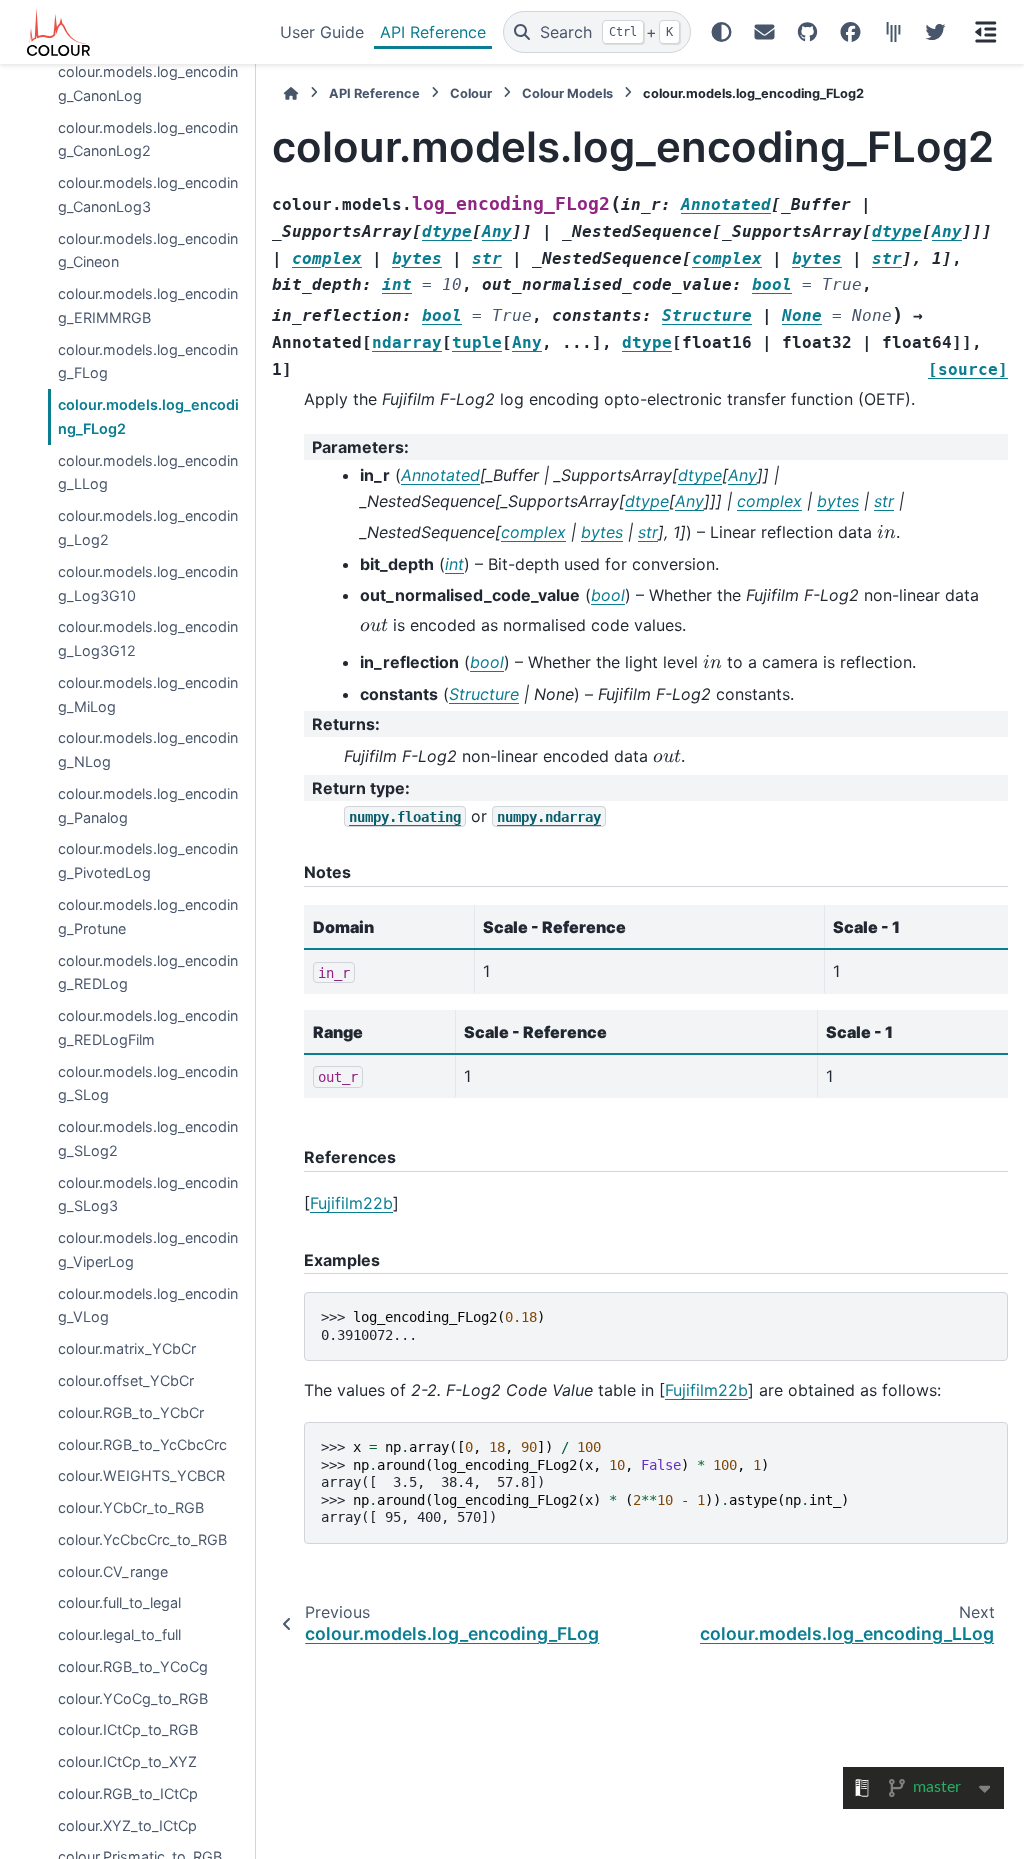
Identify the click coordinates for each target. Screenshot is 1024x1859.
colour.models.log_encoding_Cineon (148, 250)
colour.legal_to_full (119, 1634)
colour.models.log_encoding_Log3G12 (148, 638)
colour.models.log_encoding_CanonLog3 (148, 194)
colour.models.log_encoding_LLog (148, 472)
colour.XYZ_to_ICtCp (127, 1825)
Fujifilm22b (351, 1203)
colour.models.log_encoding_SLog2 (148, 1138)
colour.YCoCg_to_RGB (133, 1698)
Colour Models (567, 93)
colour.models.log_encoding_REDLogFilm (148, 1027)
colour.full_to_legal (119, 1602)
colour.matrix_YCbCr (127, 1348)
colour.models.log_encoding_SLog (148, 1083)
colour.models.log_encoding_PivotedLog (148, 860)
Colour (471, 93)
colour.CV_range (113, 1571)
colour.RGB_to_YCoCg (133, 1666)
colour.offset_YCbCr (126, 1380)
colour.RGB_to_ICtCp (128, 1793)
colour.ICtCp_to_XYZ (127, 1761)
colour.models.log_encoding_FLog (148, 361)
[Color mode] (721, 32)
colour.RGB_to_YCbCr (131, 1412)
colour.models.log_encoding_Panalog (148, 805)
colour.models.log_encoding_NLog (148, 749)
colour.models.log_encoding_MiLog (148, 694)
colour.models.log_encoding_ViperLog (148, 1249)
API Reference (433, 32)
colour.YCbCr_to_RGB (131, 1507)
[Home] (291, 93)
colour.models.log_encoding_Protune (148, 916)
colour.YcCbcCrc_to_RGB (142, 1539)
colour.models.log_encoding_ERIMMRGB (148, 305)
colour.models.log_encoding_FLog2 (148, 416)
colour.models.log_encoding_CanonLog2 (148, 139)
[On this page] (986, 32)
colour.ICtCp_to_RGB (128, 1729)
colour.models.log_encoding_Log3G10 (148, 583)
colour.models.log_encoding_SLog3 (148, 1194)
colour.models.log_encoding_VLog (148, 1305)
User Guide (322, 32)
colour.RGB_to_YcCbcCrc (142, 1444)
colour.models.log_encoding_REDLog (148, 972)
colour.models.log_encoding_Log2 (148, 527)
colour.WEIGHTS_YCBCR (141, 1475)
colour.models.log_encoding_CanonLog (148, 83)
